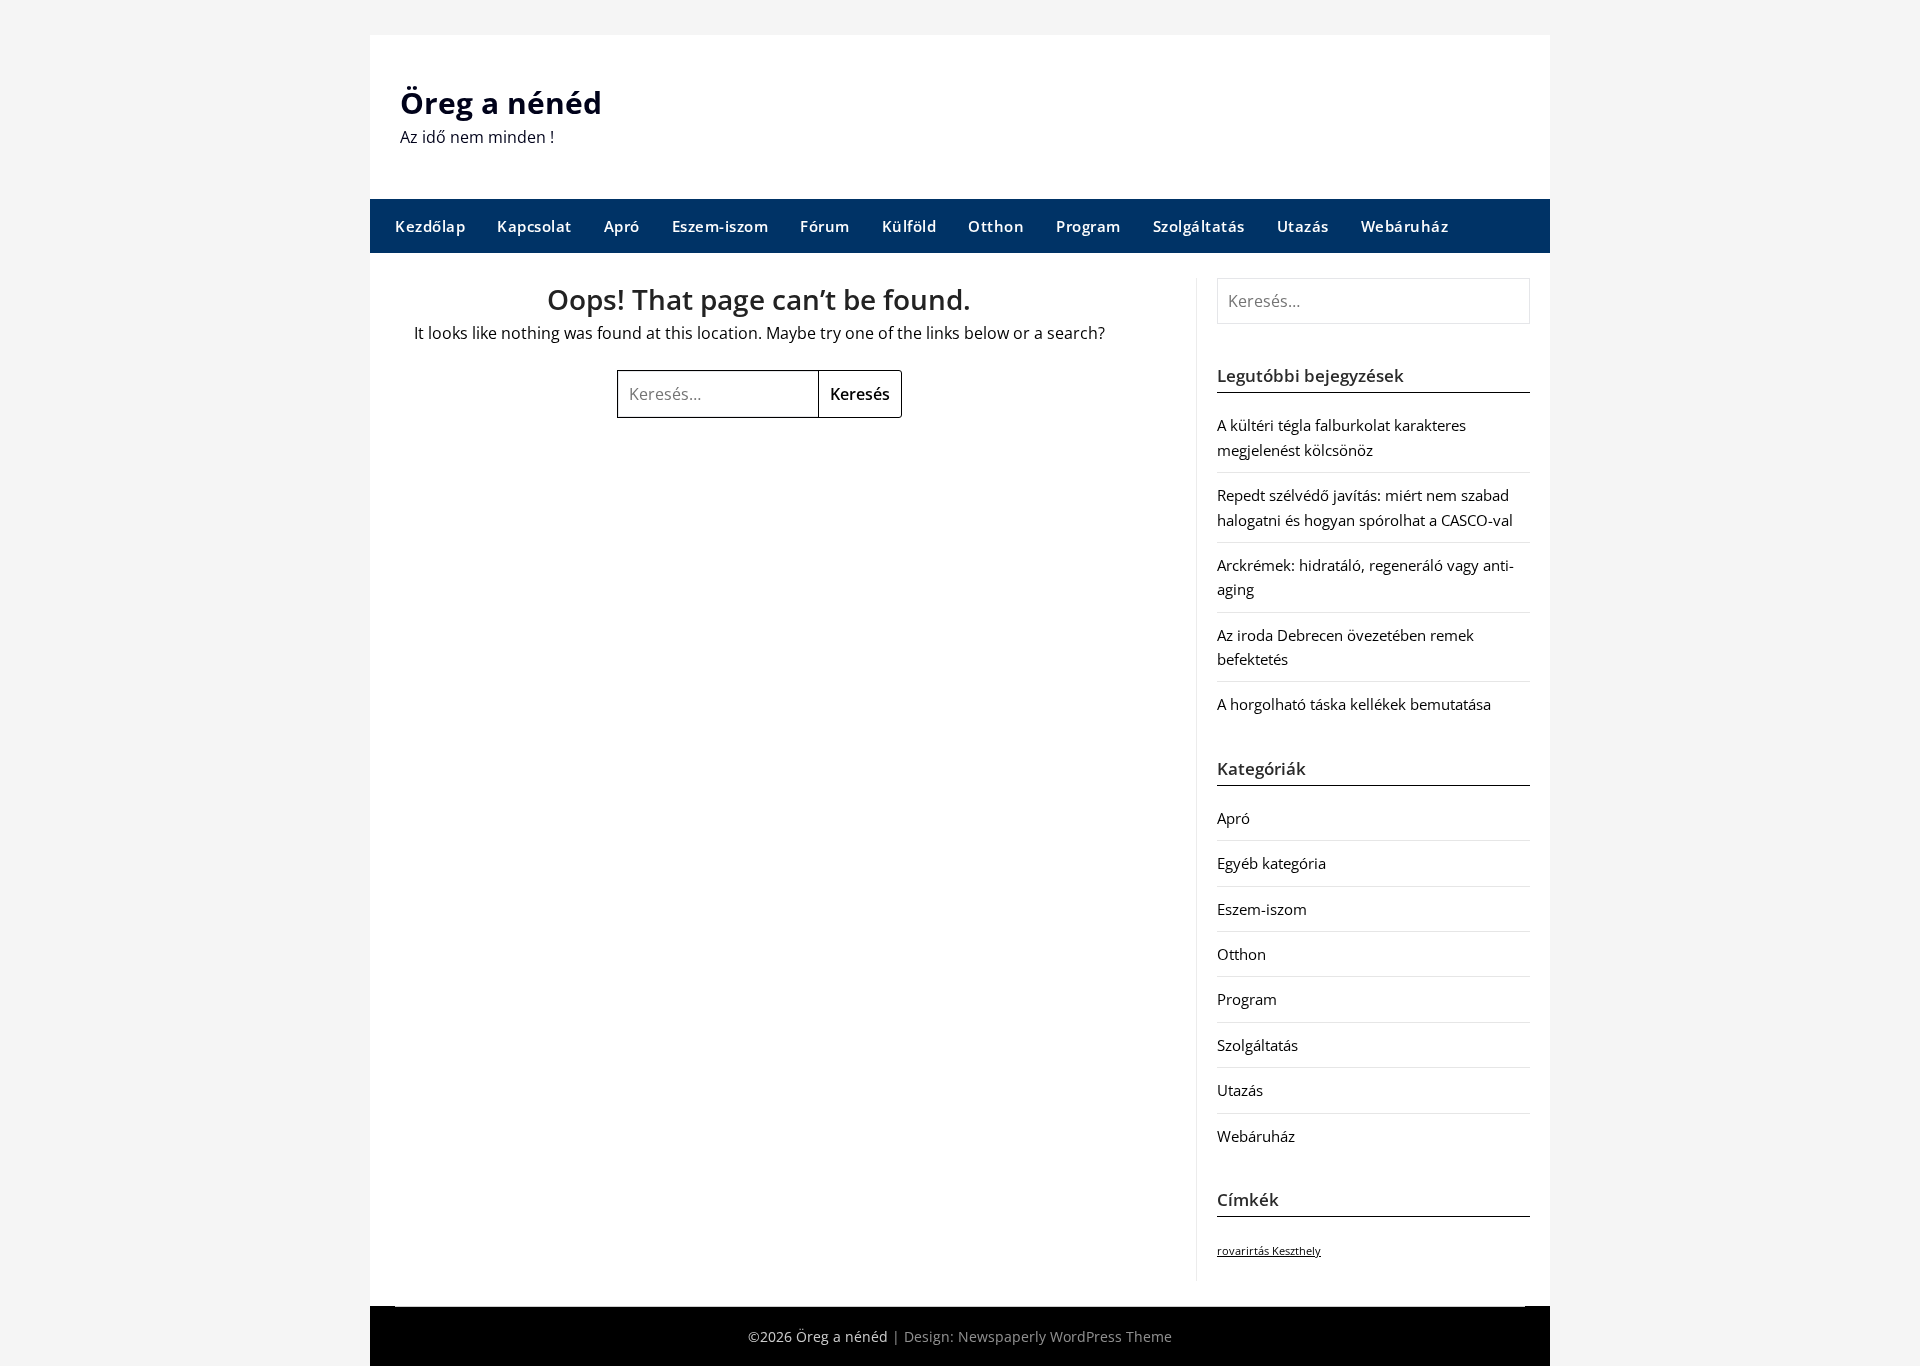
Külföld (909, 226)
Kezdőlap (430, 226)
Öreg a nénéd (501, 102)
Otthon (996, 226)
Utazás (1303, 226)
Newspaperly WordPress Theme (1065, 1336)
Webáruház (1405, 226)
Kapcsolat (534, 226)
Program (1088, 226)
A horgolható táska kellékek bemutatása (1354, 704)
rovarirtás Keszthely (1269, 1251)
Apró (622, 226)
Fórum (825, 226)
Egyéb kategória (1271, 863)
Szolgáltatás (1199, 226)
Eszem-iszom (720, 226)
